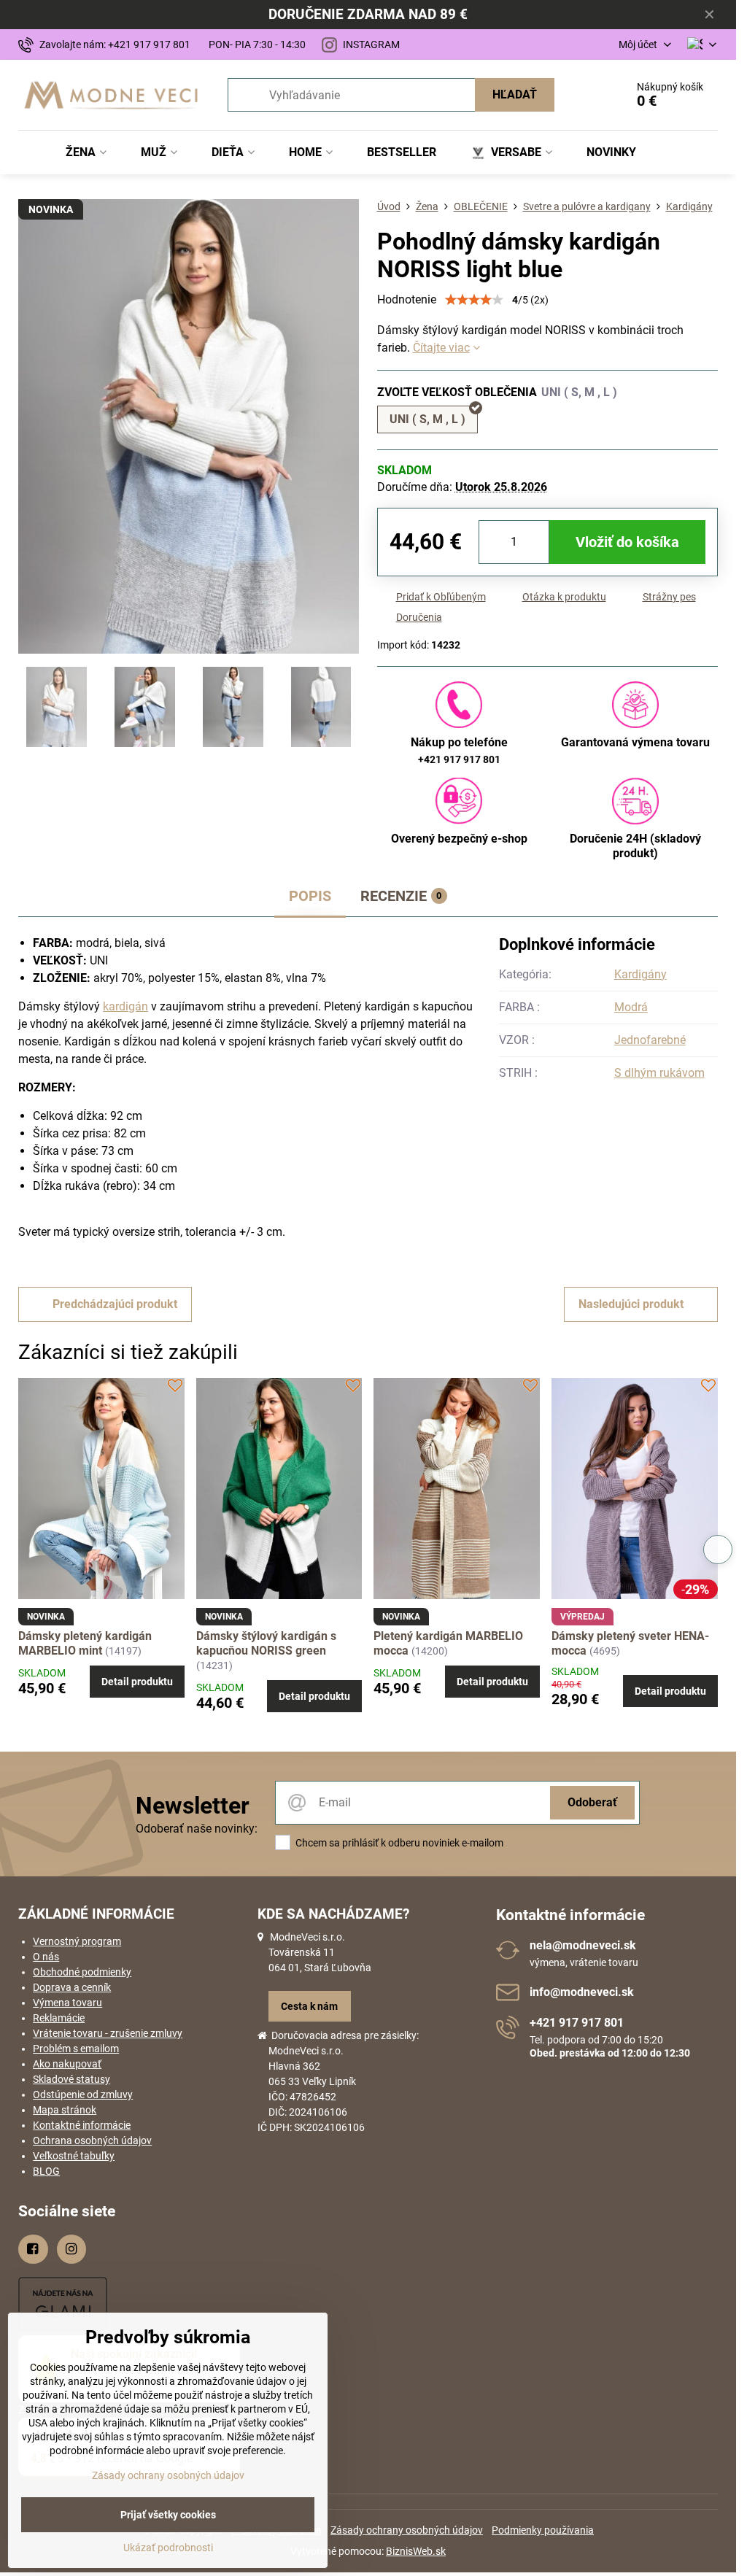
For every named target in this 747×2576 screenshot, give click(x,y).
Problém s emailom (76, 2049)
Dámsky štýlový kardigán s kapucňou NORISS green (266, 1643)
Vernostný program (77, 1941)
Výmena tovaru (67, 2003)
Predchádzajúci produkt (115, 1304)
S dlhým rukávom (659, 1073)
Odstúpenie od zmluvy (83, 2095)
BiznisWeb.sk (416, 2551)
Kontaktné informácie (82, 2125)
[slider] (474, 300)
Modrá (631, 1007)
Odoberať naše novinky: (197, 1829)
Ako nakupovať (67, 2064)
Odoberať (592, 1802)
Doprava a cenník (72, 1987)
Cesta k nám (309, 2006)
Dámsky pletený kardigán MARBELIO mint (85, 1643)
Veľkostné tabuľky (74, 2156)
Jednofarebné (650, 1040)
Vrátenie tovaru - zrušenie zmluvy (108, 2033)
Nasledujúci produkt (631, 1304)
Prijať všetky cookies (168, 2515)
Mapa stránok (65, 2110)
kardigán (125, 1006)
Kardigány (640, 974)
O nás (46, 1957)
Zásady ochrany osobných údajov (407, 2530)
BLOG (46, 2171)
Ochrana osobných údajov (92, 2140)
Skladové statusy (71, 2079)
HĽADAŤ (515, 94)
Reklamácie (59, 2018)
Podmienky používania (543, 2530)
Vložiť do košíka (627, 542)
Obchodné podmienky (82, 1972)
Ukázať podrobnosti (168, 2548)
